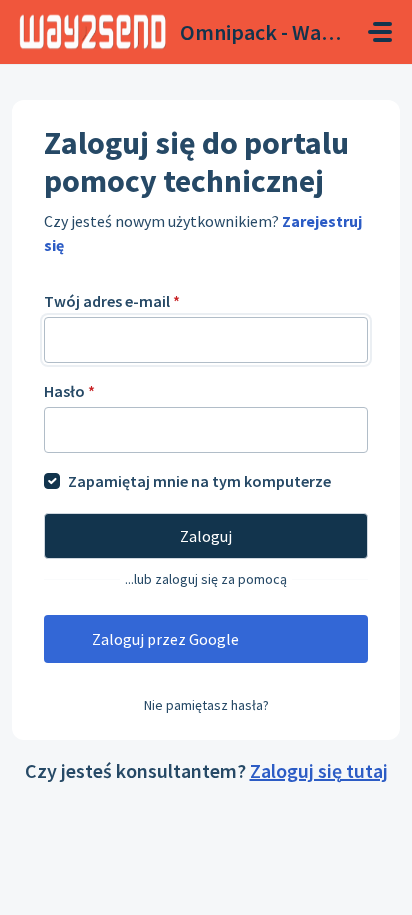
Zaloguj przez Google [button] (165, 639)
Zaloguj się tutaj (319, 770)
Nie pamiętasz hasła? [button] (206, 705)
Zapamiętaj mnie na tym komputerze (199, 481)
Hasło (69, 391)
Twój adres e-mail (112, 301)
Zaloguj (206, 536)
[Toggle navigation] (380, 32)
